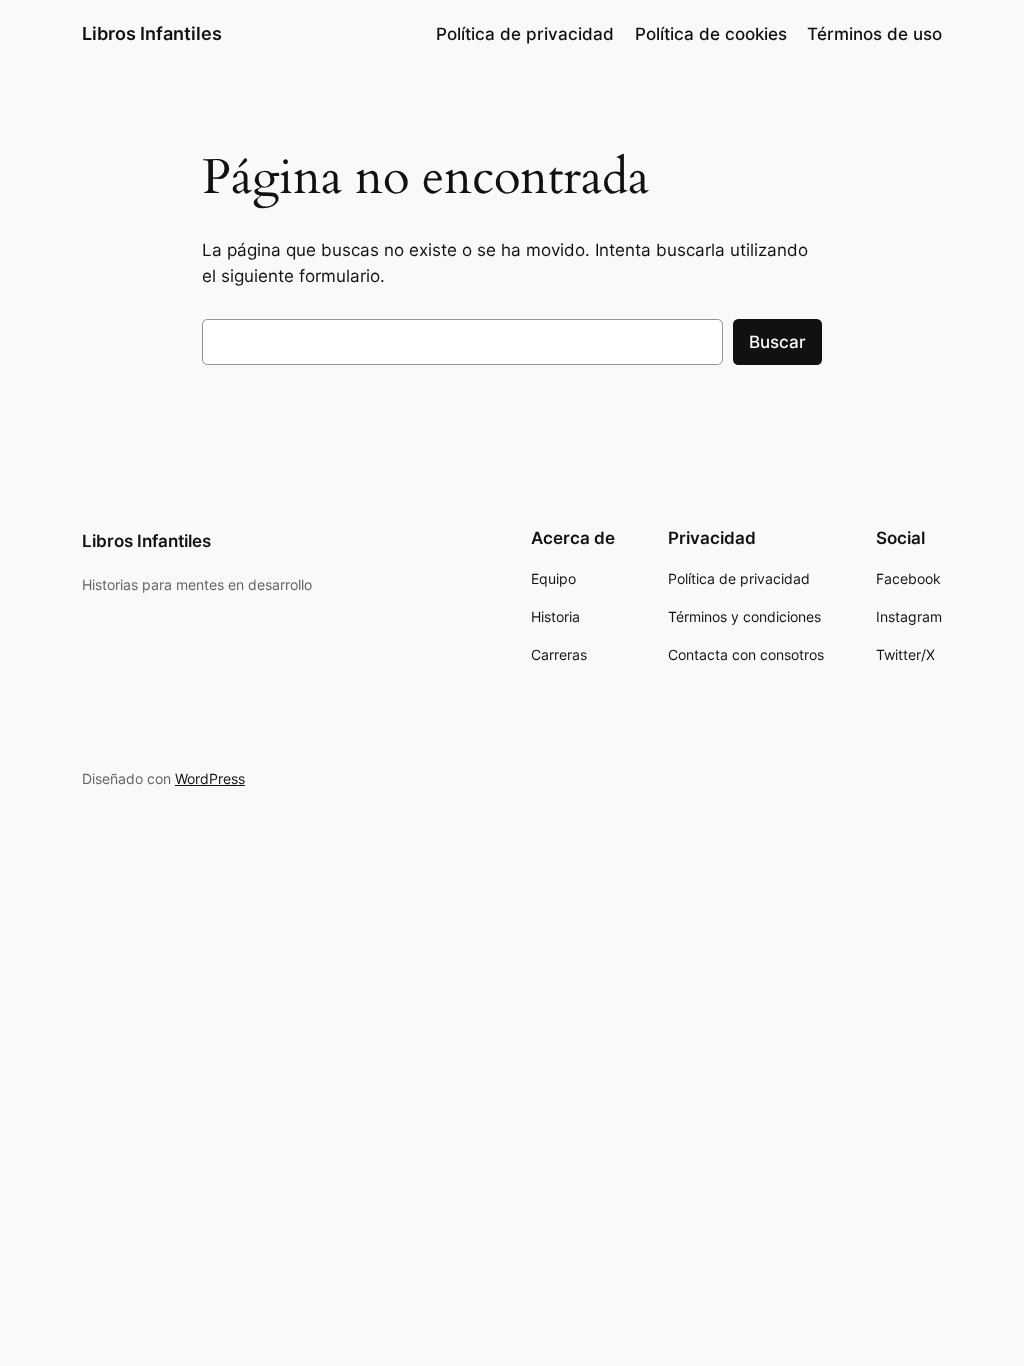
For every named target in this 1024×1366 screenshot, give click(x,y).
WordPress (210, 778)
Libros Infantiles (152, 33)
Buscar (777, 342)
